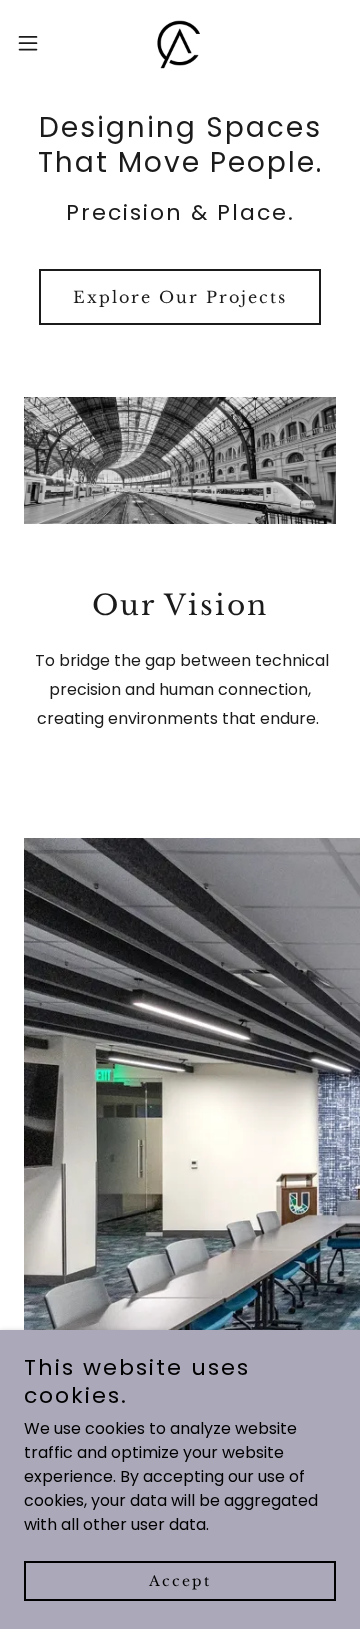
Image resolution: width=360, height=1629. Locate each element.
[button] (34, 43)
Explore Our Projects (180, 297)
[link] (180, 43)
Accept (180, 1581)
